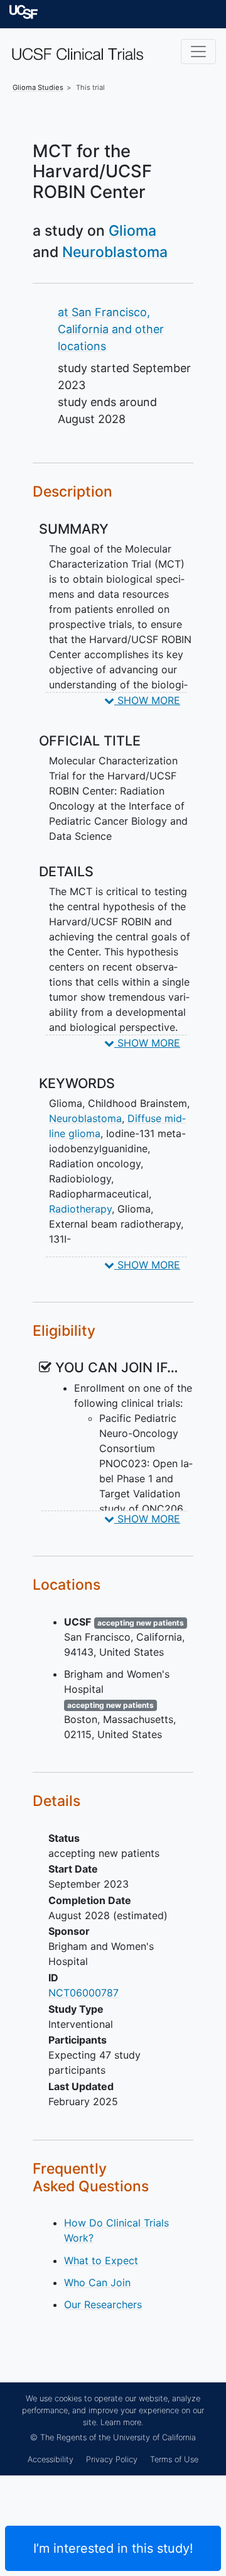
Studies (38, 87)
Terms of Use (174, 2459)
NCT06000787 (83, 1993)
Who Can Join (97, 2282)
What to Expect (101, 2260)
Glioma (132, 231)
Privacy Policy (112, 2459)
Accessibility (51, 2459)
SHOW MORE (147, 700)
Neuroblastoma (115, 252)
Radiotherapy (80, 1209)
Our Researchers (103, 2304)
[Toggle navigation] (198, 52)
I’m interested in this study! (113, 2548)
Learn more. (122, 2422)
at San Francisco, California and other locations (111, 329)
